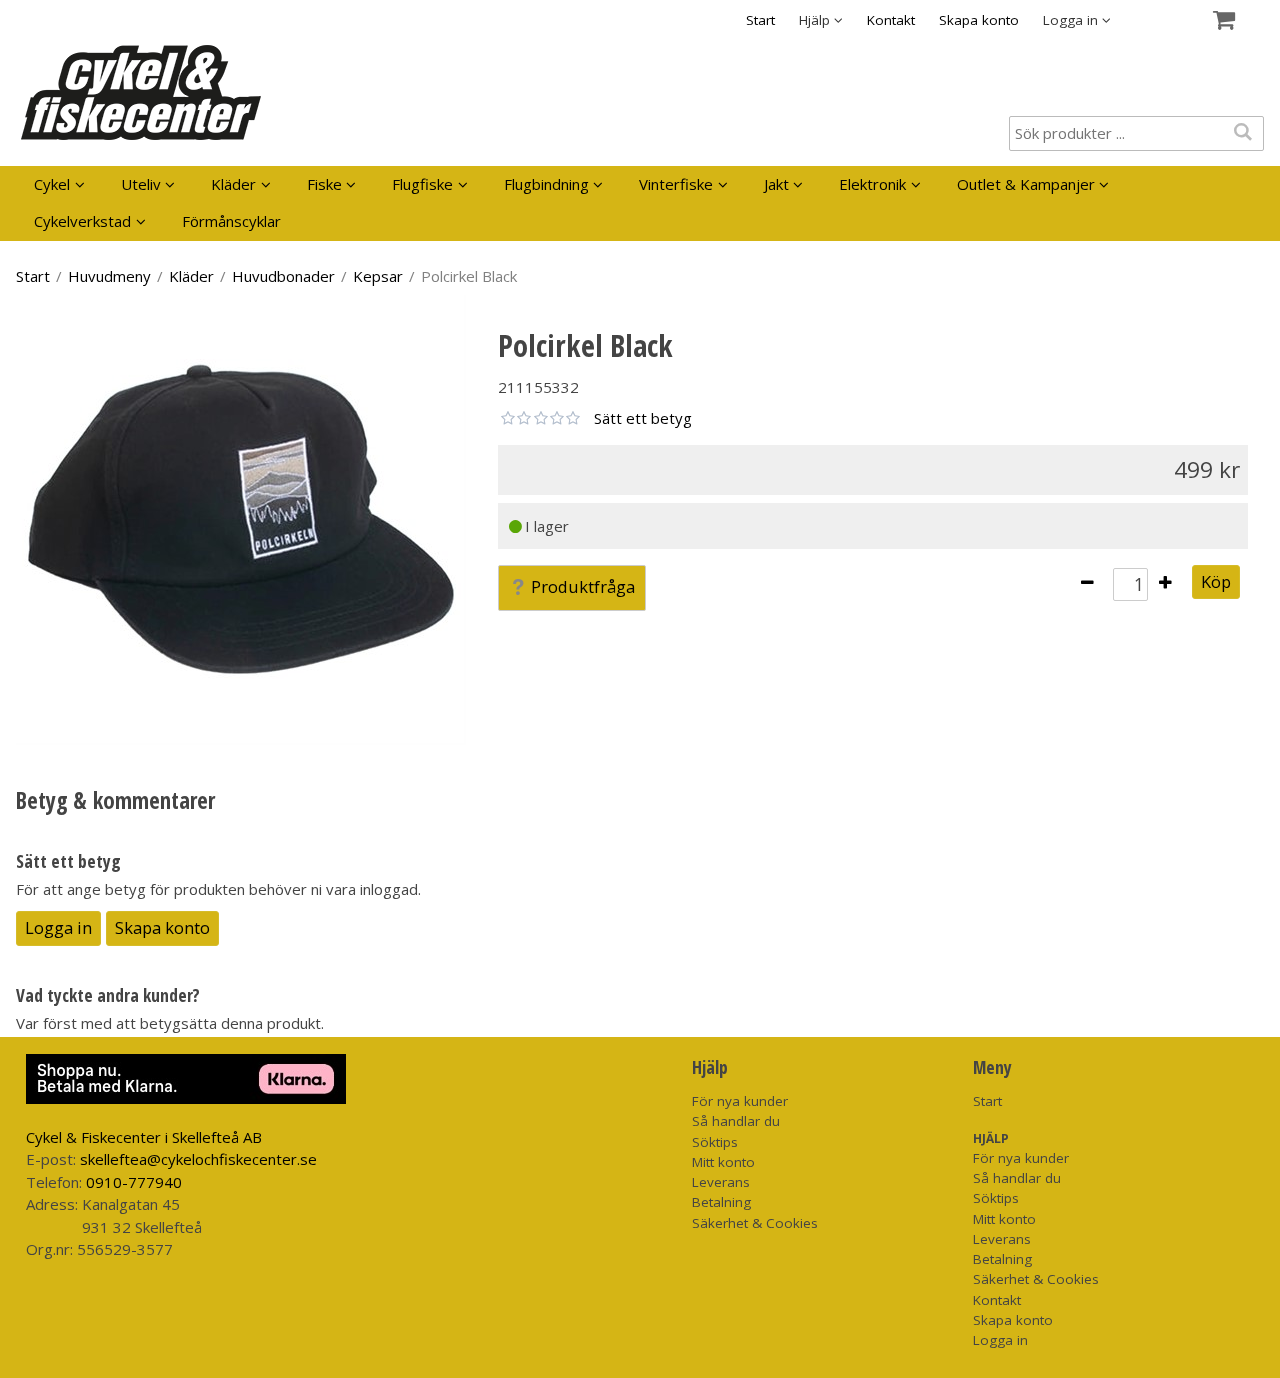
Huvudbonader (283, 276)
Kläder (233, 184)
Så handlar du (736, 1121)
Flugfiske (422, 184)
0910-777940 (134, 1182)
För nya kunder (740, 1101)
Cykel (52, 184)
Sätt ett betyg (643, 418)
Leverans (721, 1182)
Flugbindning (546, 184)
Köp (1216, 581)
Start (760, 20)
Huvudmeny (109, 276)
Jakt (776, 184)
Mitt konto (723, 1162)
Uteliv (141, 184)
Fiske (324, 184)
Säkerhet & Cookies (755, 1223)
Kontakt (891, 20)
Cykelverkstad (82, 221)
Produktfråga (583, 586)
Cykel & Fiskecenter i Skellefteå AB (144, 1137)
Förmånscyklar (231, 221)
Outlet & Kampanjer (1026, 184)
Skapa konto (979, 20)
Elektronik (872, 184)
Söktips (715, 1142)
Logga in (58, 927)
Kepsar (378, 276)
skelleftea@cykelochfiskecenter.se (198, 1159)
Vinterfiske (676, 184)
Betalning (721, 1202)
